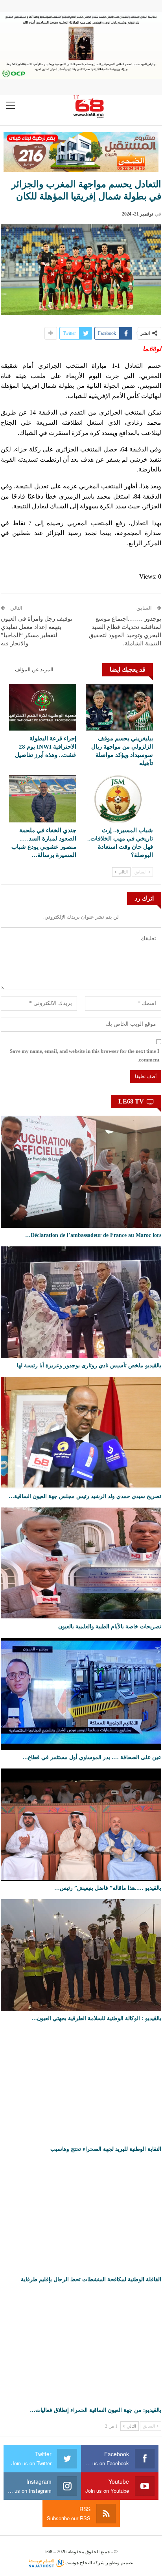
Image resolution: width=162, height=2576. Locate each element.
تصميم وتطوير (120, 2563)
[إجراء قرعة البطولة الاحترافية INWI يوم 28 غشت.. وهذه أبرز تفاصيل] (43, 707)
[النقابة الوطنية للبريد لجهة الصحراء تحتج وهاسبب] (81, 2086)
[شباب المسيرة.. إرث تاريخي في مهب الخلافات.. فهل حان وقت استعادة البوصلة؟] (119, 799)
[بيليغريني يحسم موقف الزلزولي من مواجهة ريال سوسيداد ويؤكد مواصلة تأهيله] (119, 707)
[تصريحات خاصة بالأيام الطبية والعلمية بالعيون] (81, 1564)
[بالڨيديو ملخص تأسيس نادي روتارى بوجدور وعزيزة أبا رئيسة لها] (81, 1303)
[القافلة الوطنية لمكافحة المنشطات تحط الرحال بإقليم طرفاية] (81, 2216)
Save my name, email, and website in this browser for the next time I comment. (85, 1055)
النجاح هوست (78, 2563)
